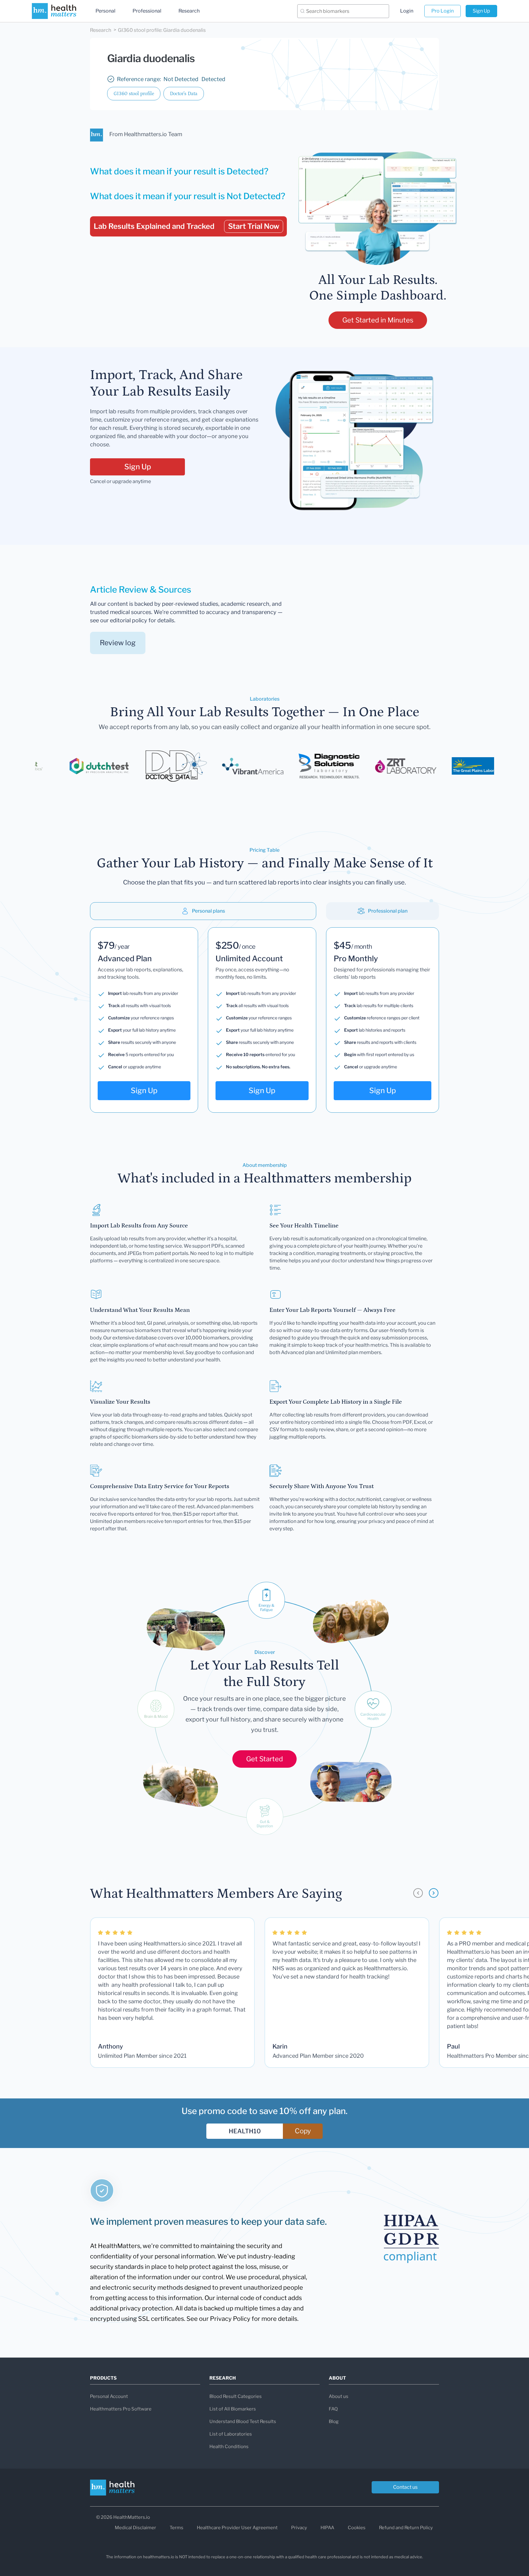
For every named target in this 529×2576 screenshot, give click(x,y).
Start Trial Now (254, 226)
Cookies (357, 2528)
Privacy (299, 2528)
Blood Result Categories (236, 2396)
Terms (176, 2528)
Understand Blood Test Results (243, 2422)
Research (189, 11)
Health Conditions (229, 2447)
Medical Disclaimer (135, 2528)
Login (407, 11)
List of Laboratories (231, 2434)
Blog (334, 2422)
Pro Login (443, 11)
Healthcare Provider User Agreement (237, 2528)
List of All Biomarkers (233, 2409)
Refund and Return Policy (406, 2528)
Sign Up (481, 11)
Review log (118, 643)
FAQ (333, 2409)
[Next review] (434, 1893)
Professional (147, 11)
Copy (303, 2131)
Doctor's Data (184, 94)
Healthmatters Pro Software (121, 2409)
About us (339, 2396)
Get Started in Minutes (378, 320)
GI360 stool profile (134, 94)
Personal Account (109, 2396)
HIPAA (327, 2528)
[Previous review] (418, 1893)
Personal (105, 11)
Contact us (405, 2487)
